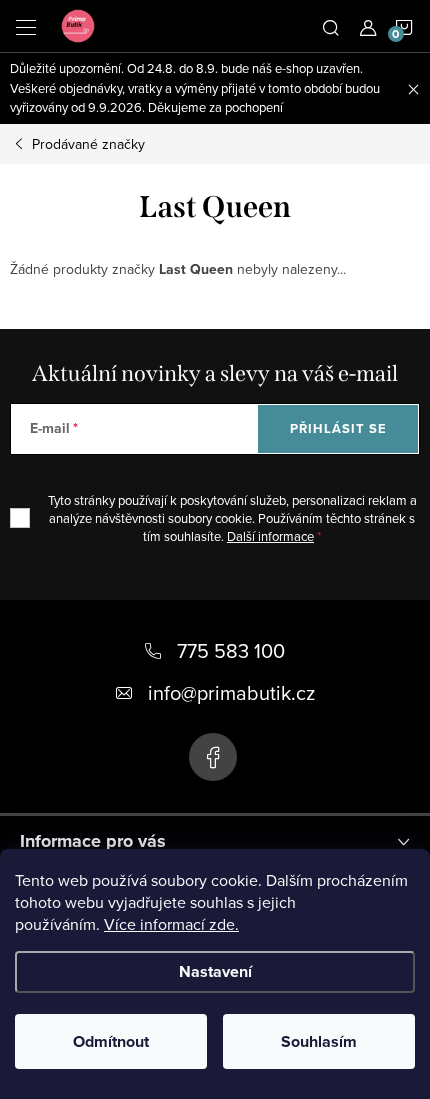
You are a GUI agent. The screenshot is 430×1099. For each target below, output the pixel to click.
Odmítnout (111, 1041)
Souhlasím (319, 1041)
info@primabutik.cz (231, 692)
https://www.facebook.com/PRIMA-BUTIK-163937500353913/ (213, 757)
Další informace (270, 536)
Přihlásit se (338, 428)
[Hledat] (331, 26)
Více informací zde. (171, 924)
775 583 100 (231, 650)
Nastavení (215, 971)
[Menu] (26, 26)
